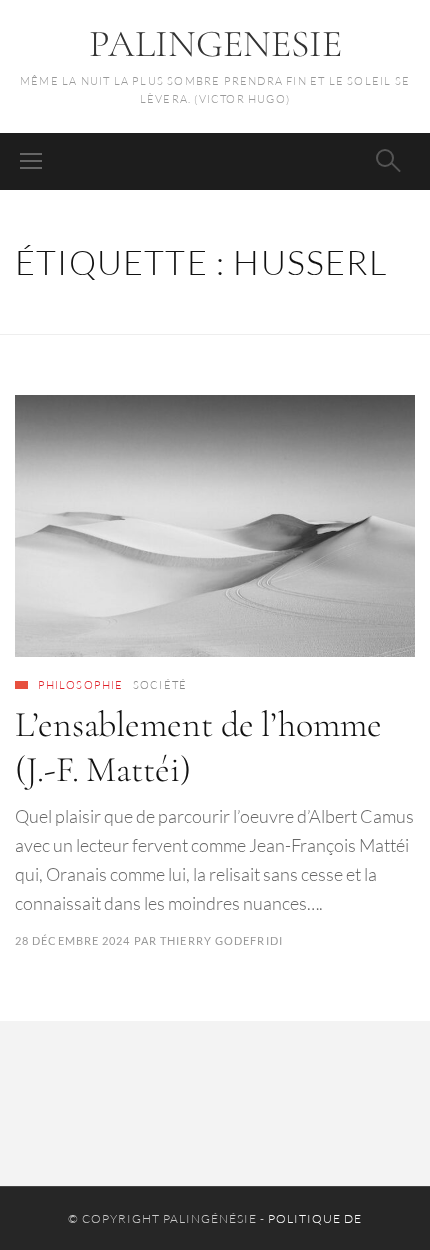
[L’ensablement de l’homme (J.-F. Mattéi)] (215, 526)
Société (160, 685)
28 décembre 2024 (73, 940)
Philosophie (80, 685)
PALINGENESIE (215, 44)
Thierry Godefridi (221, 940)
